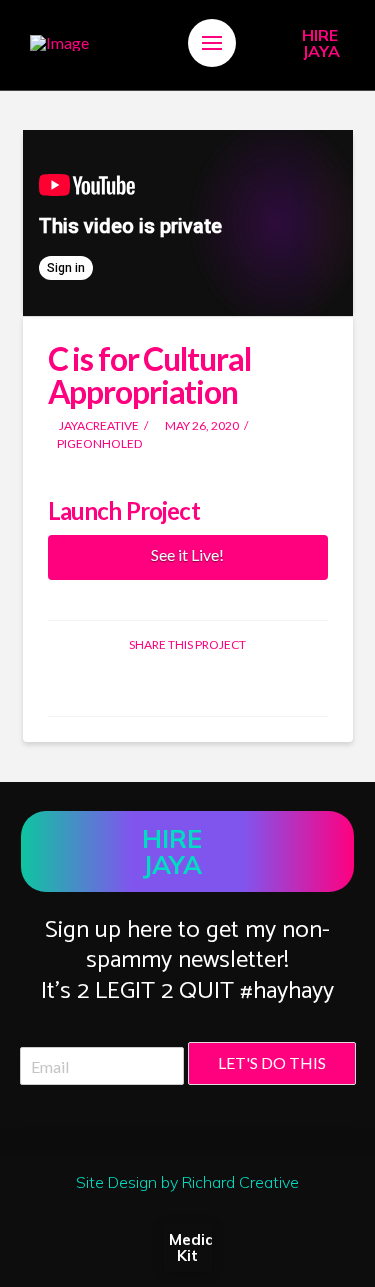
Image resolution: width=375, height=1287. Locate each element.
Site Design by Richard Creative (187, 1182)
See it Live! (187, 554)
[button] (212, 43)
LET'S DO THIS (272, 1062)
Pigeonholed (100, 443)
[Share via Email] (234, 683)
